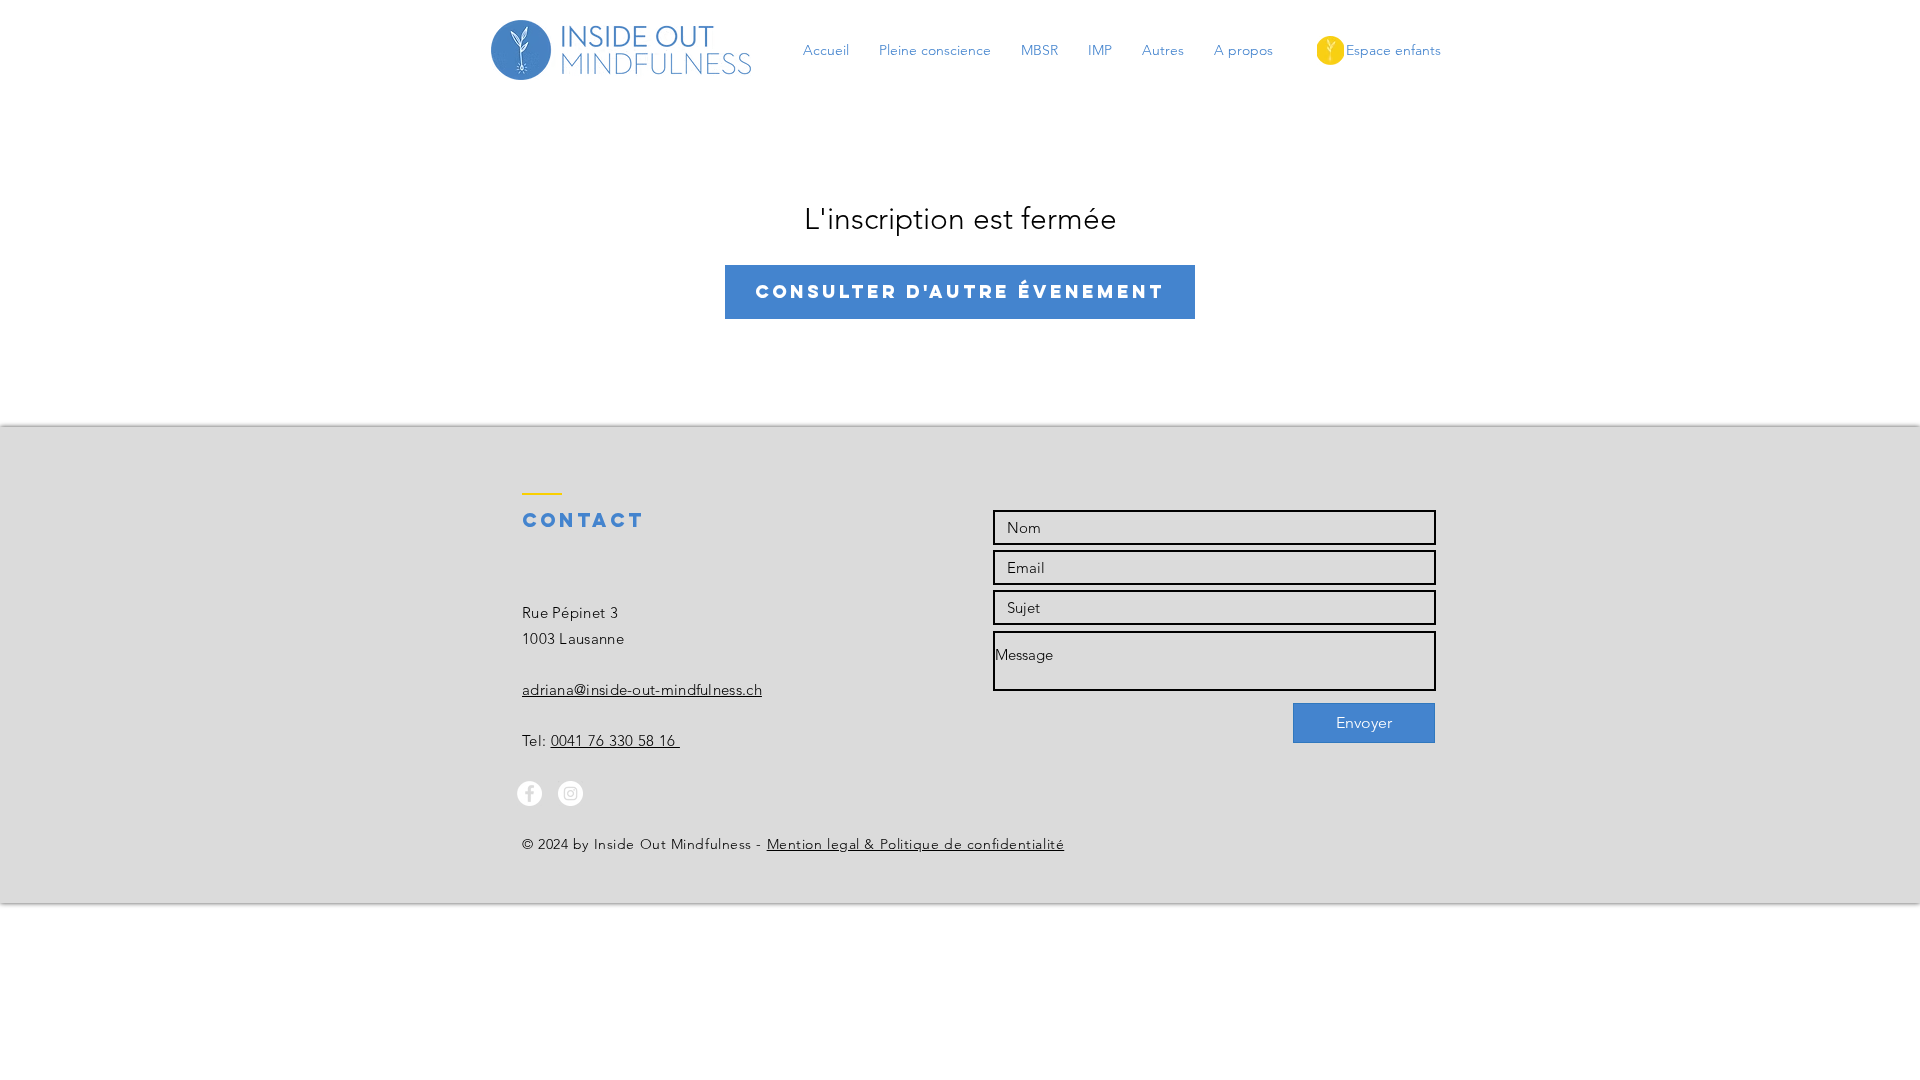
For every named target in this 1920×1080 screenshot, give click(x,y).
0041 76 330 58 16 (615, 740)
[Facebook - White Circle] (529, 793)
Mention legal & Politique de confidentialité (916, 844)
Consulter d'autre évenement (960, 291)
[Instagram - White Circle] (570, 793)
